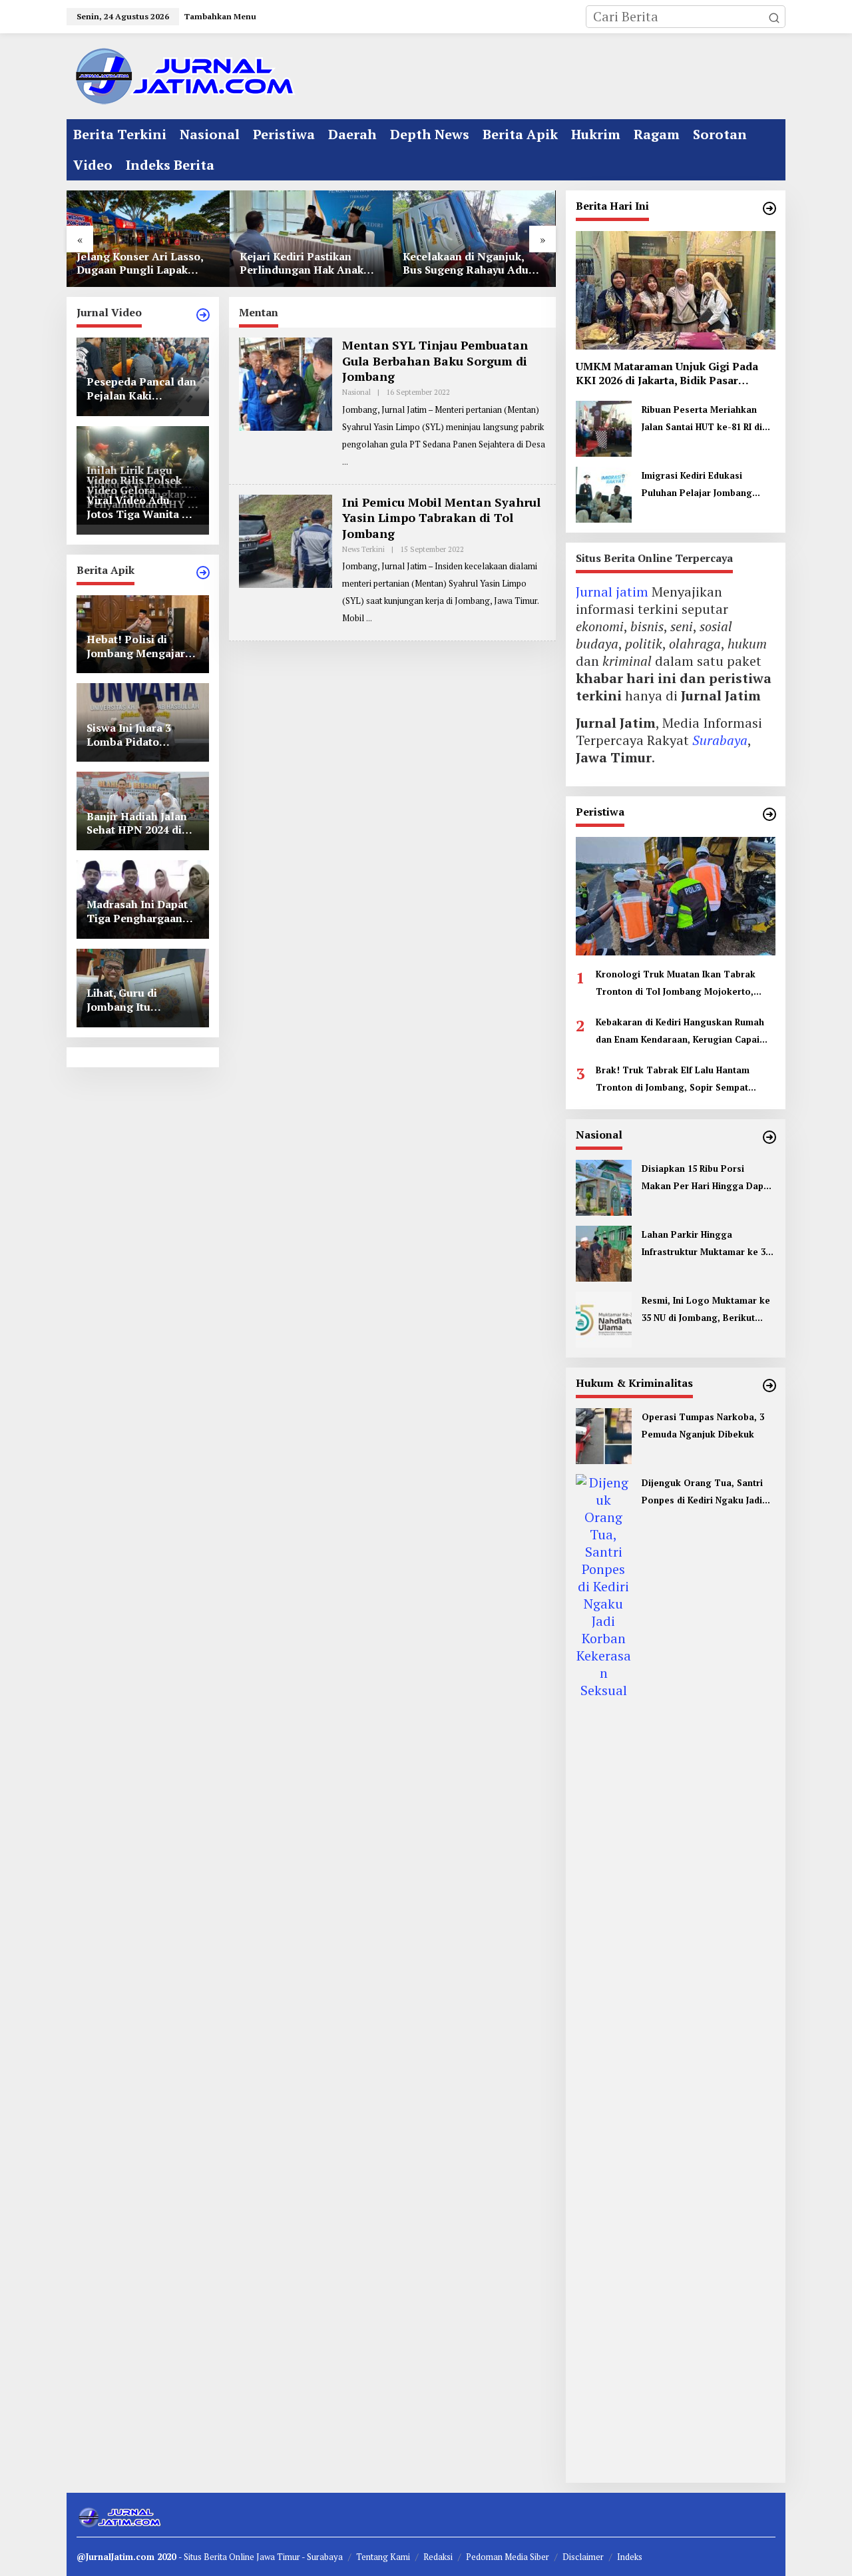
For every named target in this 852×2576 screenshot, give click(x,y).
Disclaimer (583, 2557)
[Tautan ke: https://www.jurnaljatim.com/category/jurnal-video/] (203, 315)
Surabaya (720, 740)
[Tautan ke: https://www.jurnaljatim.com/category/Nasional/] (769, 1137)
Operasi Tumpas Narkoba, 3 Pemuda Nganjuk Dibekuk (703, 1425)
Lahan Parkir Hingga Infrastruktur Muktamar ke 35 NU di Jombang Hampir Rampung (706, 1244)
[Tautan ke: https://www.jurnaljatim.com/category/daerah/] (769, 208)
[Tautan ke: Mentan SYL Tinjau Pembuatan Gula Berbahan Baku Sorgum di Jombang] (286, 383)
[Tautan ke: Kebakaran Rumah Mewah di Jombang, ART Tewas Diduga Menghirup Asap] (482, 239)
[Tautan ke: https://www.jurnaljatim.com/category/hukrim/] (769, 1386)
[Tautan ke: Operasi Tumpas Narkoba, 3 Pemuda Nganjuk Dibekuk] (604, 1434)
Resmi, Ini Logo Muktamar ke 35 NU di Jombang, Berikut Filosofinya (706, 1310)
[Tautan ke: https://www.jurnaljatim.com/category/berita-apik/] (203, 573)
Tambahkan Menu (220, 16)
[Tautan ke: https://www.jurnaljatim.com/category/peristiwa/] (769, 814)
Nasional (356, 392)
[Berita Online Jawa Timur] (183, 75)
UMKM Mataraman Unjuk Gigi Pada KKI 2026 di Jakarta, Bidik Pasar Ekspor (667, 374)
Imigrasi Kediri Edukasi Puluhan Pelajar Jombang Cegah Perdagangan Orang (702, 485)
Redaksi (438, 2557)
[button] (774, 17)
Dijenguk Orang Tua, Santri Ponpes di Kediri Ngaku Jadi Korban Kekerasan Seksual (702, 1493)
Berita (216, 2557)
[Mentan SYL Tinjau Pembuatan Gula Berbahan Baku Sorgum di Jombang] (345, 462)
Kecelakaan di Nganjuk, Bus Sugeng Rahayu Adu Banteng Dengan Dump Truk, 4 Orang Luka (311, 264)
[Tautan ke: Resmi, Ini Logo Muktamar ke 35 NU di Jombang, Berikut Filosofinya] (604, 1318)
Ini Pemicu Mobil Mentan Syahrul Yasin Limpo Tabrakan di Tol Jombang (441, 518)
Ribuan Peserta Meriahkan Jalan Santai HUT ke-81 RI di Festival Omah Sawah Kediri (702, 419)
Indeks (630, 2557)
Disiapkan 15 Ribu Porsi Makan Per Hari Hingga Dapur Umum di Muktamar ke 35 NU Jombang (707, 1178)
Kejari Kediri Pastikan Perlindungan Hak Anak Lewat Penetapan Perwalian (146, 264)
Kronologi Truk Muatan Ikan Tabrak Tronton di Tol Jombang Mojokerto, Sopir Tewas (676, 984)
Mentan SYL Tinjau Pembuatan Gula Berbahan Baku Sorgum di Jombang (435, 361)
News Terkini (363, 549)
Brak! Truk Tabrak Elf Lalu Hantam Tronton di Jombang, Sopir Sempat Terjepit (673, 1080)
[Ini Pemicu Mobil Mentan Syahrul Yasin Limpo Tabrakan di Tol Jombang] (369, 618)
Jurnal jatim (612, 592)
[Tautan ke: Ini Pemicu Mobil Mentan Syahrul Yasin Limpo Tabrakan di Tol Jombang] (286, 540)
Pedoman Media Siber (508, 2557)
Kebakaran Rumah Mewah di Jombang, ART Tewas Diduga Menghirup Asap (478, 264)
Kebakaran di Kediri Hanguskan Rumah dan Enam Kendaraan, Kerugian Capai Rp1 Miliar (680, 1032)
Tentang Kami (383, 2557)
